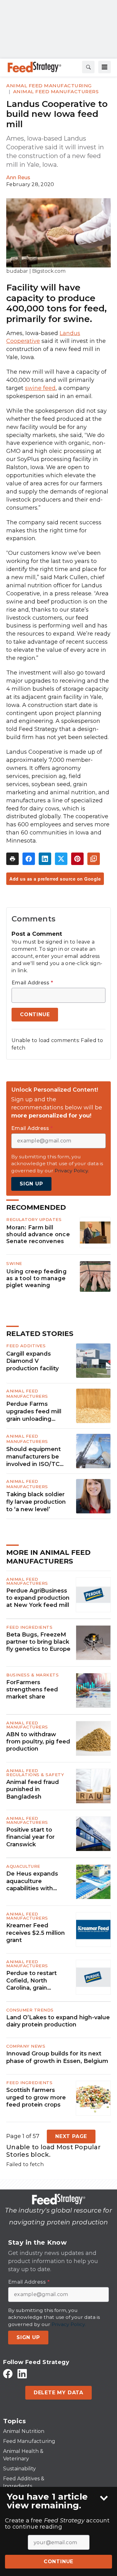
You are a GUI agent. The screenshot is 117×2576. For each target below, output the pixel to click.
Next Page (71, 2136)
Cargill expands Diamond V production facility (32, 1361)
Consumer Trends (30, 2010)
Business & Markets (32, 1675)
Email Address (32, 983)
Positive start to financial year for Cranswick (30, 1837)
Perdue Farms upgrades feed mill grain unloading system (34, 1412)
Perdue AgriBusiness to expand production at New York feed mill (38, 1598)
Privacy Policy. (72, 1171)
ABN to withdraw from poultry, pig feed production (38, 1742)
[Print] (12, 859)
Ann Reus (18, 178)
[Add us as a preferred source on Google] (94, 859)
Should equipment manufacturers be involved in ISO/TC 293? (34, 1457)
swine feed (40, 388)
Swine (14, 1263)
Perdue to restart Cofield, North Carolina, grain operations (32, 1981)
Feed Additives (26, 1346)
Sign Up (31, 1184)
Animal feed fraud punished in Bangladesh (33, 1789)
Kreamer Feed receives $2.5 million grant (36, 1933)
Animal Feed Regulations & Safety (35, 1773)
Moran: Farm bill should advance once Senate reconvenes (38, 1234)
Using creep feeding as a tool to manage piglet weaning (36, 1278)
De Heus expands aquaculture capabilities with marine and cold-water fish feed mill (35, 1881)
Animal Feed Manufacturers (56, 91)
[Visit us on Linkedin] (22, 2374)
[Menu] (105, 67)
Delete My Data (58, 2393)
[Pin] (77, 859)
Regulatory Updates (34, 1219)
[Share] (29, 859)
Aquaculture (23, 1866)
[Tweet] (61, 859)
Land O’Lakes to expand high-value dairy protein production (58, 2021)
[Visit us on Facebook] (8, 2374)
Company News (26, 2046)
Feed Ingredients (29, 1627)
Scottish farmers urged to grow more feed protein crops (36, 2097)
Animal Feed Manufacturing (49, 86)
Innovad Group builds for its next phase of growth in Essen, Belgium (57, 2057)
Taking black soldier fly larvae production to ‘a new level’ (36, 1502)
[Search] (88, 67)
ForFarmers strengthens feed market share (32, 1690)
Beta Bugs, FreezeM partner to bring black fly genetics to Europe (38, 1642)
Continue (58, 2562)
